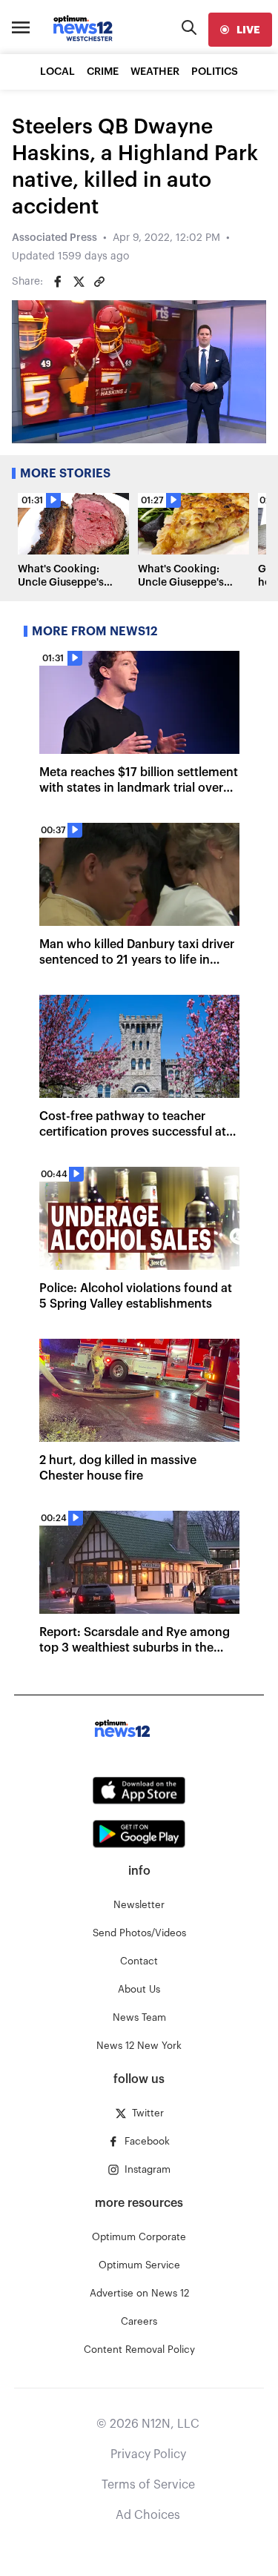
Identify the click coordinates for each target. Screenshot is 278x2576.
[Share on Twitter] (79, 282)
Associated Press (54, 238)
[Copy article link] (99, 282)
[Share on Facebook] (58, 282)
